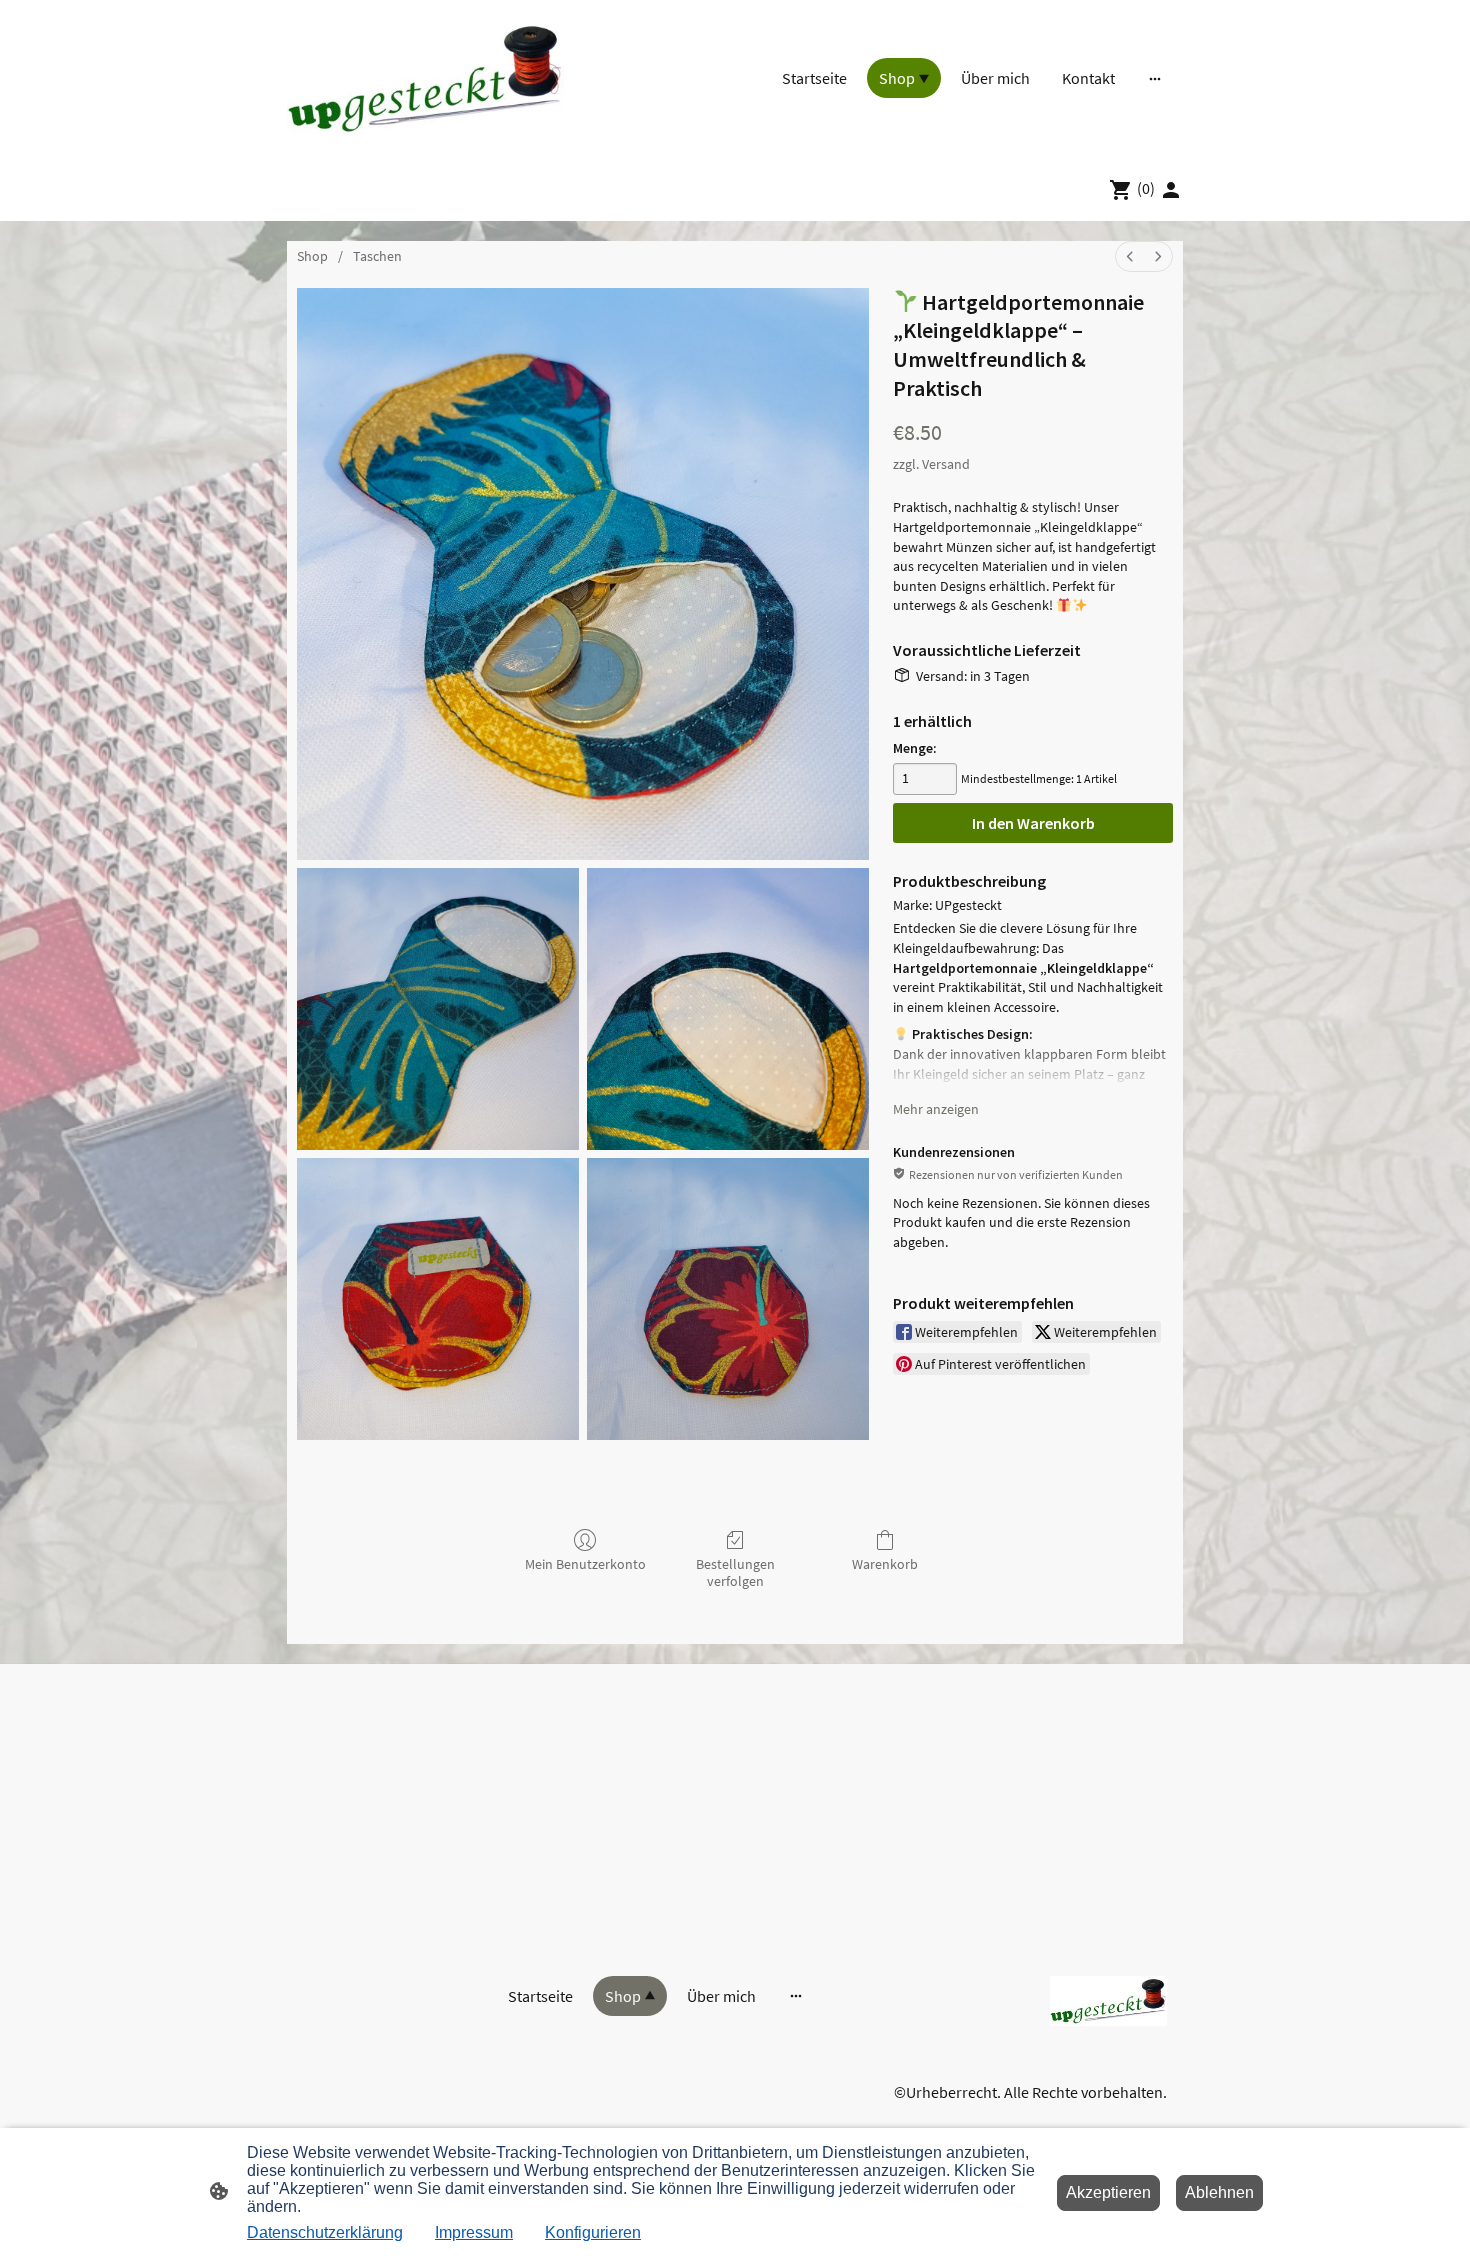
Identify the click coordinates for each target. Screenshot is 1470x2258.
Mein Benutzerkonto (585, 1564)
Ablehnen (1219, 2192)
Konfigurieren (593, 2232)
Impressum (474, 2232)
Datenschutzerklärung (325, 2232)
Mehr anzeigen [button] (936, 1109)
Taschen (377, 256)
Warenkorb (885, 1564)
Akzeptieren (1108, 2192)
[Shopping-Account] (1171, 190)
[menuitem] (1130, 256)
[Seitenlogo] (425, 78)
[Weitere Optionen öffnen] (1155, 78)
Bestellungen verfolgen (735, 1572)
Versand (946, 464)
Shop (312, 256)
